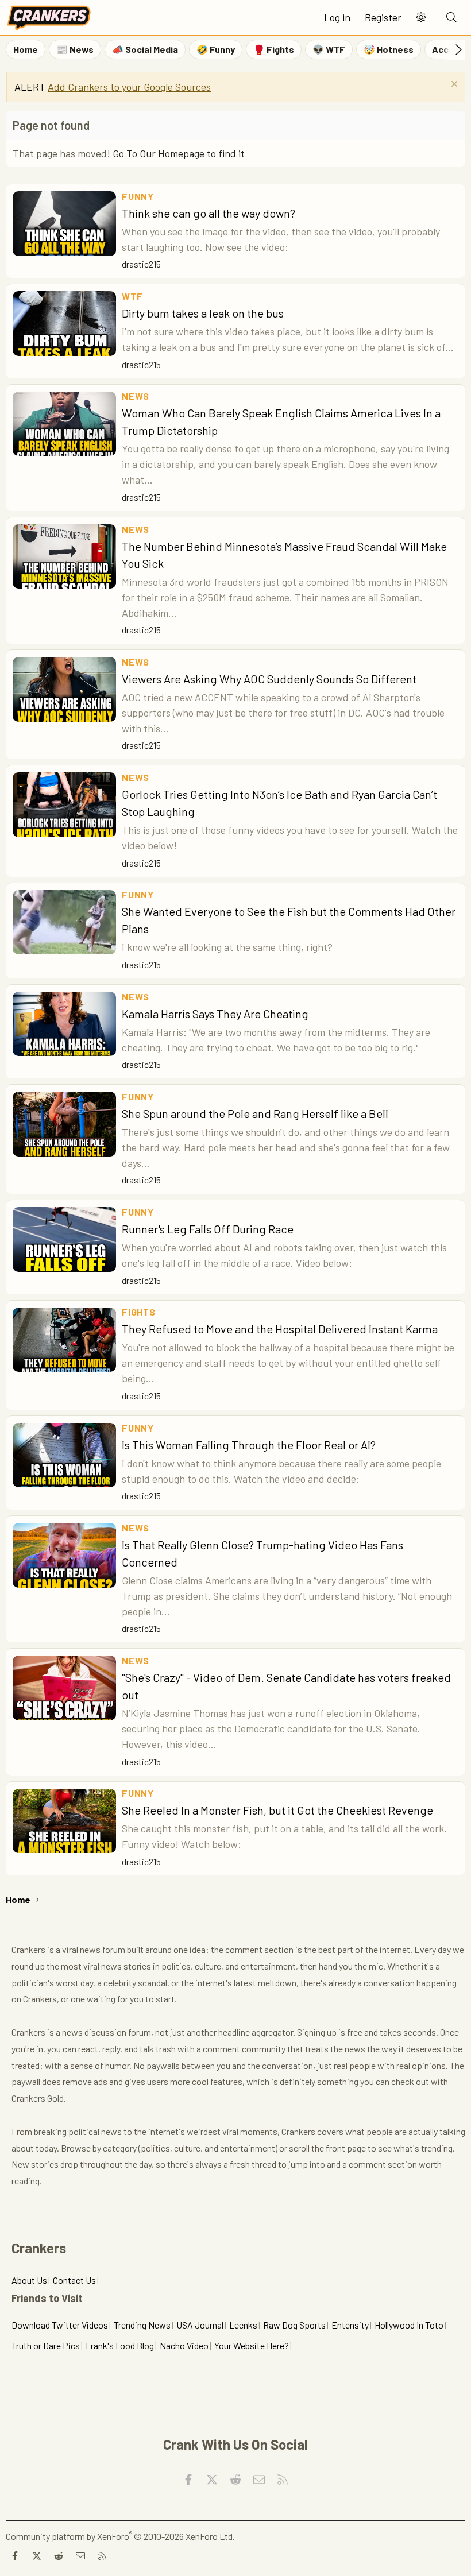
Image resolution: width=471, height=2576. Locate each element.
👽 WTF (329, 49)
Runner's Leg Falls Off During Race (208, 1229)
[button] (421, 18)
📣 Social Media (145, 49)
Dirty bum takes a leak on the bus (203, 313)
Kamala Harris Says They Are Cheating (215, 1014)
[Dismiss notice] (453, 85)
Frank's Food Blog (120, 2345)
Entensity (350, 2325)
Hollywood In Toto (409, 2325)
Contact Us (74, 2280)
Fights (139, 1312)
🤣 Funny (216, 49)
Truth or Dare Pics (46, 2345)
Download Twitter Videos (60, 2325)
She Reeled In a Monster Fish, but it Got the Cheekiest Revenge (277, 1810)
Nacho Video (184, 2345)
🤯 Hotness (389, 49)
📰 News (75, 49)
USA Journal (200, 2325)
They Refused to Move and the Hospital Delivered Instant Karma (280, 1329)
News (136, 396)
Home (26, 49)
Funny (138, 196)
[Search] (452, 18)
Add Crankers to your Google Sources (129, 87)
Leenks (243, 2325)
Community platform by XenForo (120, 2536)
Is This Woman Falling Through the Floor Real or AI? (249, 1445)
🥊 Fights (274, 49)
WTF (132, 296)
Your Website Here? (252, 2345)
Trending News (142, 2325)
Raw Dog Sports (294, 2325)
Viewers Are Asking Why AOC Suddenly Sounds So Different (269, 679)
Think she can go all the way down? (209, 213)
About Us (29, 2280)
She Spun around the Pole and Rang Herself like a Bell (255, 1113)
